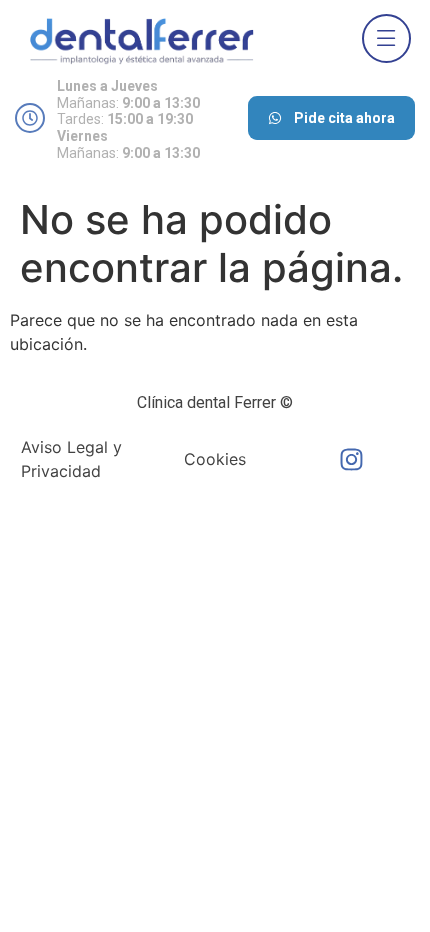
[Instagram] (352, 459)
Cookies (215, 459)
